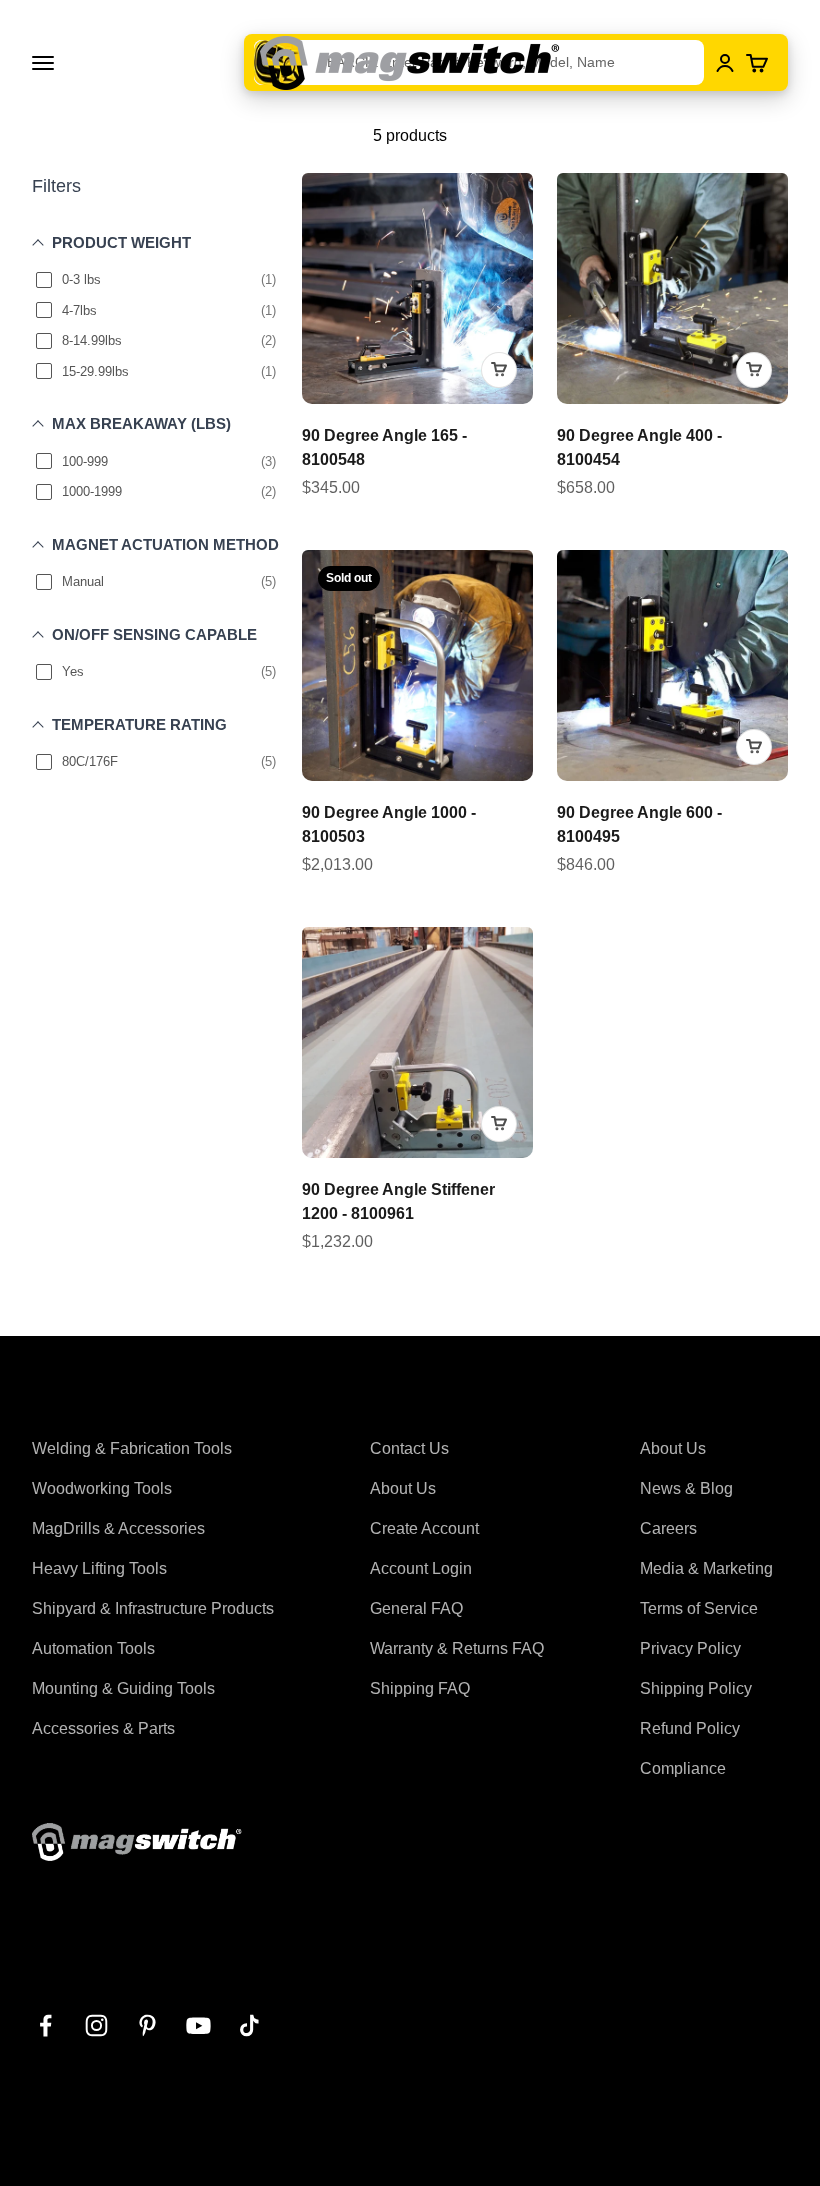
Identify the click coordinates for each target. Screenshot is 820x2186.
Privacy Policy (690, 1648)
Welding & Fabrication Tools (132, 1448)
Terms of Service (699, 1608)
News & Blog (686, 1488)
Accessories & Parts (103, 1728)
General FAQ (416, 1608)
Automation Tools (93, 1648)
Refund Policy (690, 1728)
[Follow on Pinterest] (147, 2025)
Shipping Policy (696, 1688)
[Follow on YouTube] (198, 2025)
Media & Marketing (706, 1568)
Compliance (683, 1768)
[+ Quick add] (499, 370)
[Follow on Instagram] (96, 2025)
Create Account (424, 1528)
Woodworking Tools (102, 1488)
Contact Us (409, 1448)
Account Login (421, 1568)
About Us (403, 1488)
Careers (668, 1528)
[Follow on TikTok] (249, 2025)
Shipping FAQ (420, 1688)
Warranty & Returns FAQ (457, 1648)
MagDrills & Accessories (118, 1528)
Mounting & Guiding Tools (123, 1688)
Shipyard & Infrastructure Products (153, 1608)
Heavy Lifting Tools (99, 1568)
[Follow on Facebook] (45, 2025)
